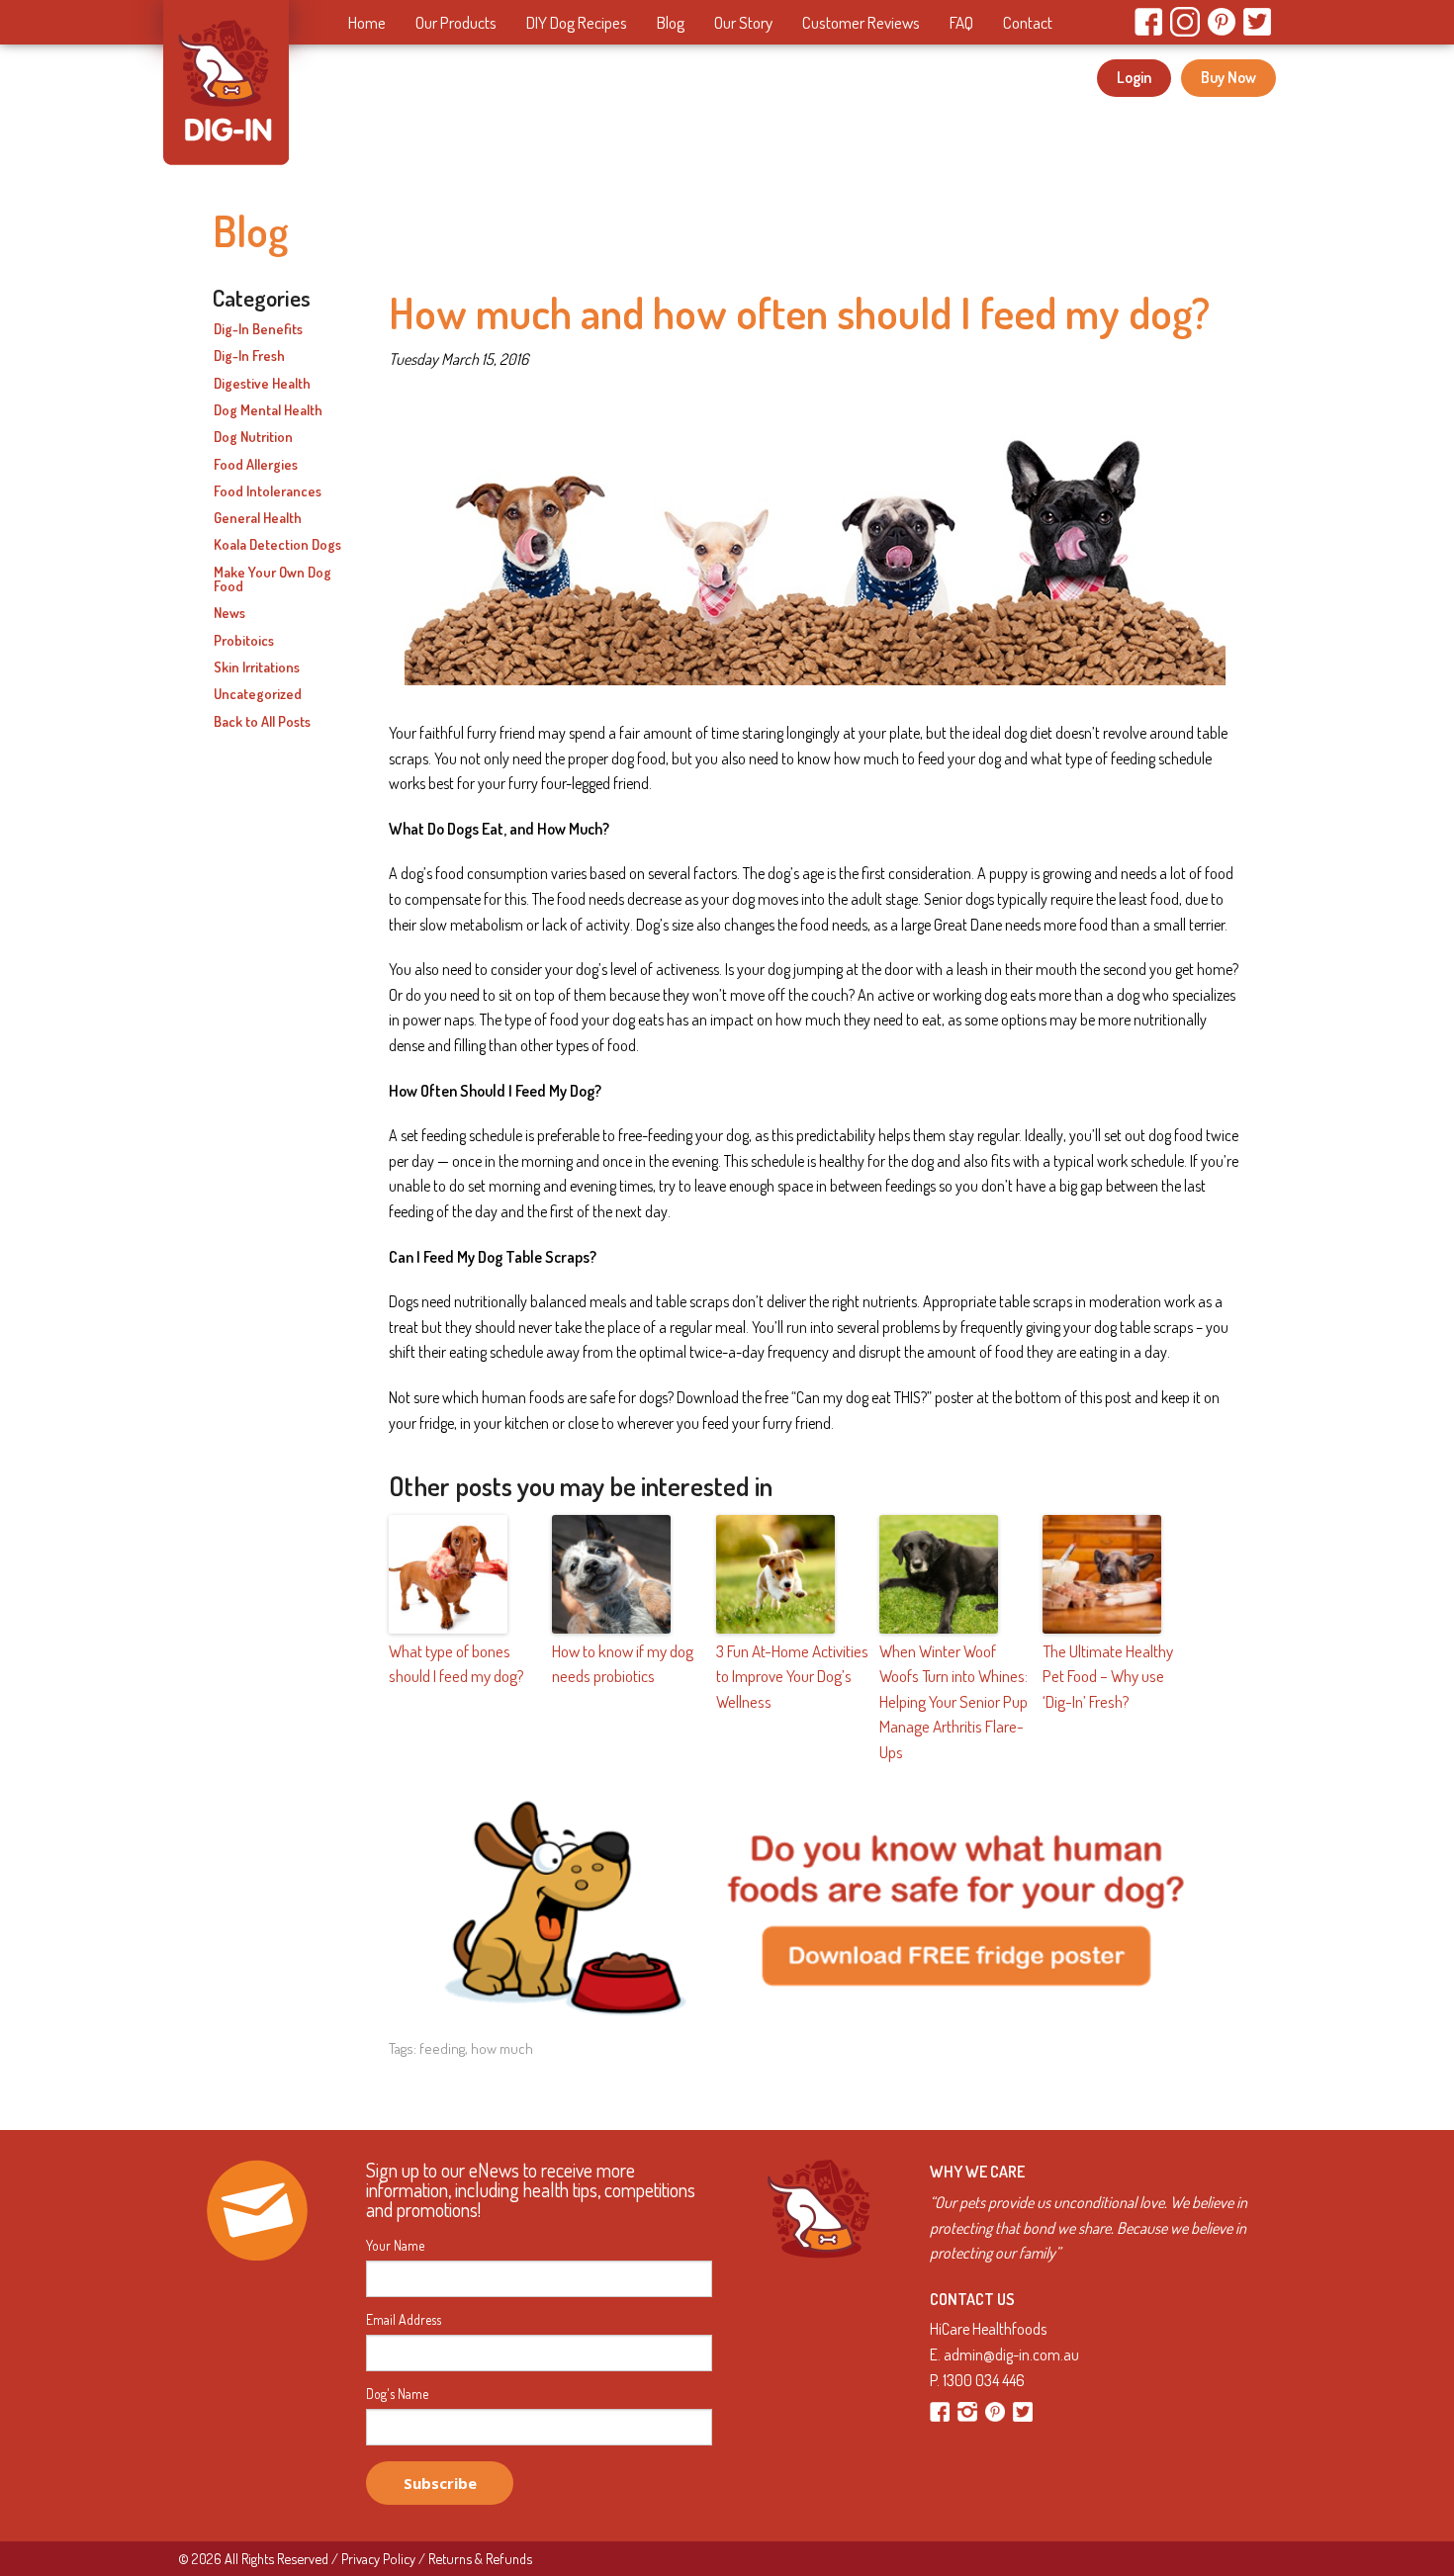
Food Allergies (256, 465)
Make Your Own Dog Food (273, 579)
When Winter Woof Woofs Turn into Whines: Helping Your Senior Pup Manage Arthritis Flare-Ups (954, 1701)
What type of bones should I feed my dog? (456, 1664)
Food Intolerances (268, 491)
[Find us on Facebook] (941, 2410)
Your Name (395, 2246)
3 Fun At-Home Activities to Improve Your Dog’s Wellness (792, 1676)
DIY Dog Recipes (577, 22)
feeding (442, 2048)
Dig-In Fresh (249, 356)
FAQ (961, 22)
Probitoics (244, 641)
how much (502, 2048)
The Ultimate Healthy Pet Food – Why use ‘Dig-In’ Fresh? (1108, 1676)
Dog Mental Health (268, 410)
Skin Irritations (257, 667)
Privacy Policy (378, 2558)
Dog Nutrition (253, 437)
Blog (671, 22)
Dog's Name (397, 2394)
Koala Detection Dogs (277, 545)
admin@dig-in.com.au (1011, 2354)
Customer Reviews (861, 22)
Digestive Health (262, 384)
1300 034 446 (984, 2380)
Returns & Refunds (480, 2558)
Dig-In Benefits (258, 329)
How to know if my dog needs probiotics (623, 1664)
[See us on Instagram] (969, 2410)
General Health (258, 518)
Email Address (404, 2320)
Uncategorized (258, 694)
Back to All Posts (262, 722)
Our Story (743, 22)
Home (367, 22)
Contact (1028, 22)
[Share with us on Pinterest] (997, 2410)
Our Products (456, 22)
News (229, 613)
